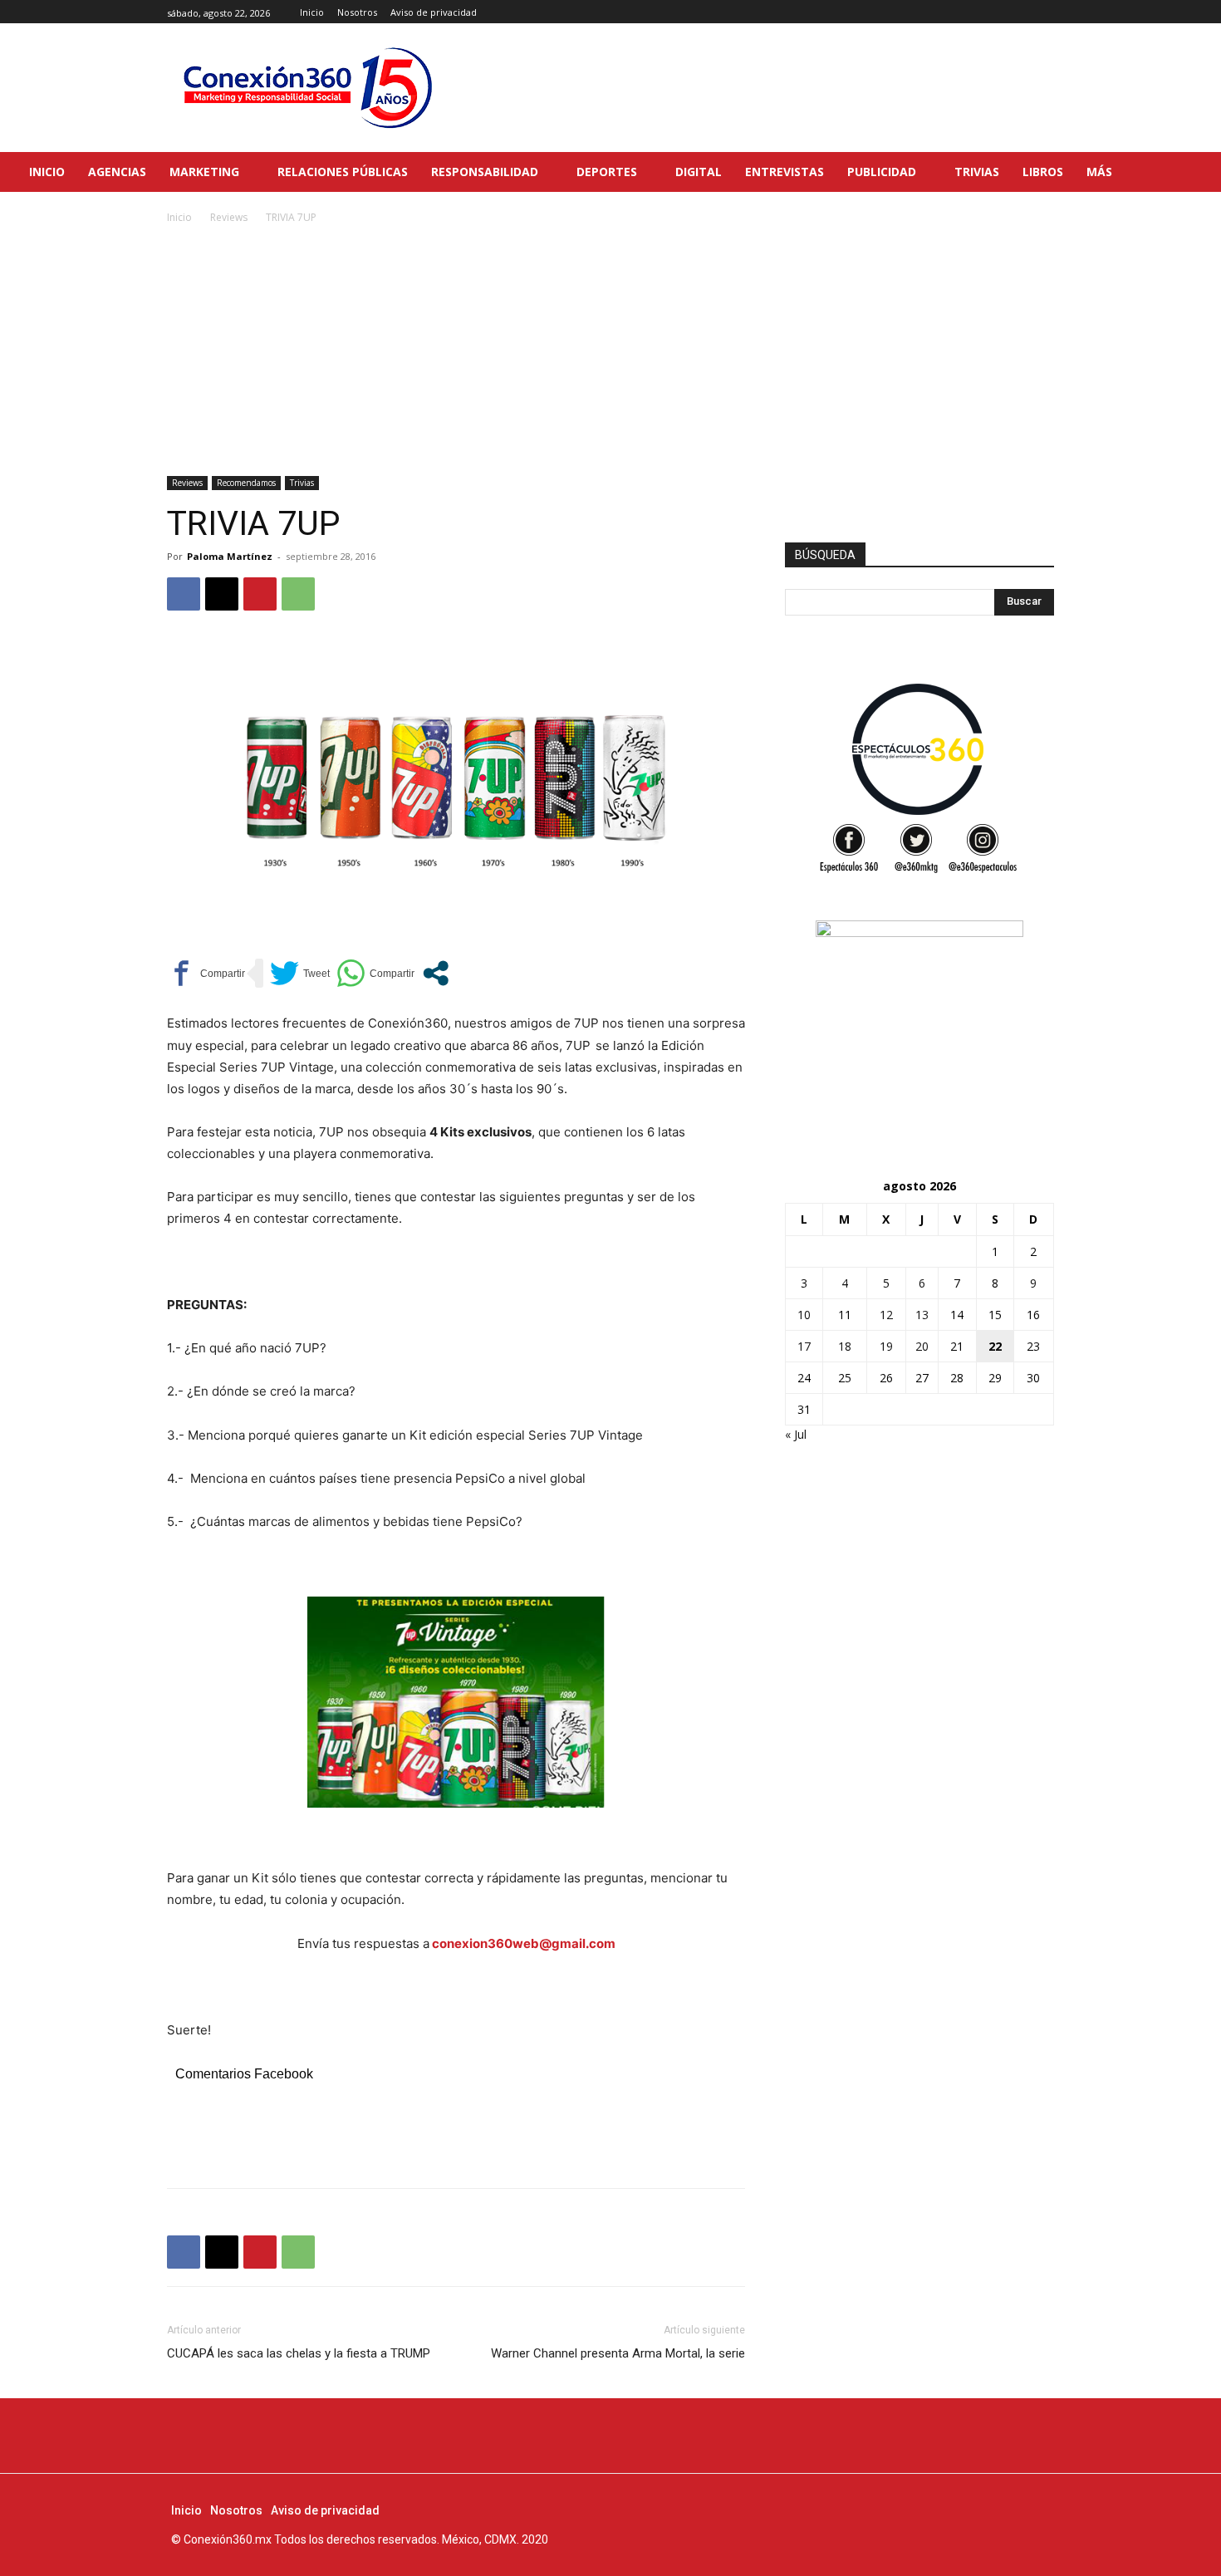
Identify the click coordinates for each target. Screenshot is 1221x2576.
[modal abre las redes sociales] (436, 973)
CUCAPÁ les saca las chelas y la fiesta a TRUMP (299, 2353)
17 (804, 1346)
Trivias (302, 483)
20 (922, 1346)
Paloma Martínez (230, 556)
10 (804, 1315)
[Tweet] (300, 973)
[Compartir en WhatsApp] (375, 973)
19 (886, 1346)
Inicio (179, 217)
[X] (1044, 12)
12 (886, 1315)
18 (845, 1346)
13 (922, 1315)
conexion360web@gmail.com (524, 1943)
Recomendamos (246, 483)
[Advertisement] (610, 351)
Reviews (229, 217)
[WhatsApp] (298, 594)
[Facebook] (1007, 12)
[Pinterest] (260, 594)
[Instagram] (1025, 12)
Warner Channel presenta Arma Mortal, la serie (618, 2353)
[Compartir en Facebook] (206, 973)
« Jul (796, 1434)
